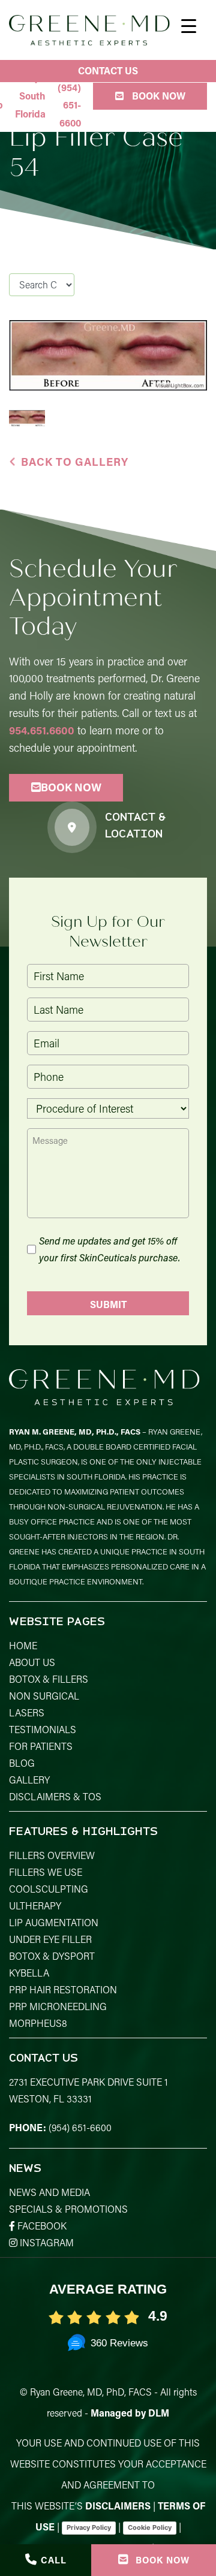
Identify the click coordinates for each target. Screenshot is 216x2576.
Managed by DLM (130, 2413)
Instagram (46, 2242)
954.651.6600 (42, 730)
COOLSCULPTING (49, 1889)
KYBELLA (29, 1973)
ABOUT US (32, 1662)
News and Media (49, 2192)
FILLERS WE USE (46, 1872)
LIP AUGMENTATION (54, 1922)
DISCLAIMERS (118, 2506)
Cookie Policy (150, 2527)
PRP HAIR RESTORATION (63, 1989)
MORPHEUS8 (38, 2023)
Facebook (41, 2226)
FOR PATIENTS (41, 1746)
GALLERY (29, 1780)
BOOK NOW (71, 787)
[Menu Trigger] (189, 25)
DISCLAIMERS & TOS (55, 1796)
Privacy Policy (89, 2527)
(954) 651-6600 (80, 2127)
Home (23, 1645)
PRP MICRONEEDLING (58, 2006)
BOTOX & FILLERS (49, 1679)
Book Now (157, 96)
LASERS (27, 1712)
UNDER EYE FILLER (50, 1939)
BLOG (22, 1763)
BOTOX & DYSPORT (52, 1956)
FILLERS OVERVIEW (52, 1855)
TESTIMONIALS (43, 1729)
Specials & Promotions (68, 2209)
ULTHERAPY (35, 1905)
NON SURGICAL (44, 1696)
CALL (54, 2560)
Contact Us (108, 70)
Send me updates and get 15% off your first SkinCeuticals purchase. (109, 1249)
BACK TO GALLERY (75, 462)
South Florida (30, 105)
